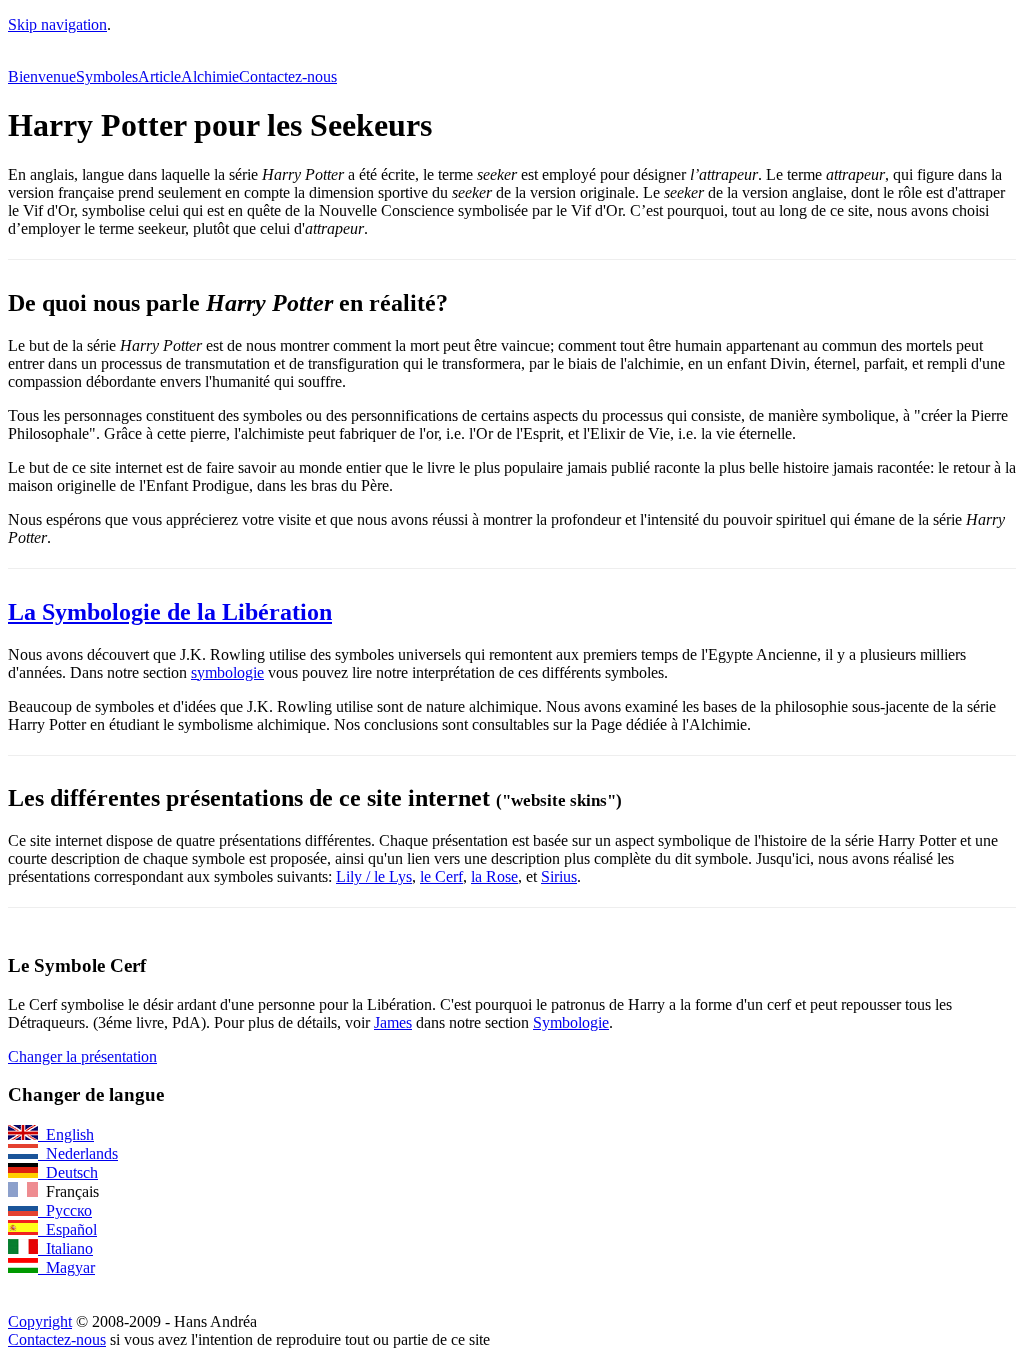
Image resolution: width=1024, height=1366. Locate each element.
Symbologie (571, 1022)
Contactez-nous (288, 76)
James (393, 1022)
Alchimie (210, 76)
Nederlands (78, 1153)
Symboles (107, 76)
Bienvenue (42, 76)
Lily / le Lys (374, 876)
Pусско (65, 1210)
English (66, 1134)
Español (67, 1229)
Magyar (66, 1267)
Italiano (65, 1248)
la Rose (494, 876)
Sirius (559, 876)
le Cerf (441, 876)
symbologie (227, 672)
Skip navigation (57, 24)
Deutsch (68, 1172)
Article (159, 76)
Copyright (40, 1321)
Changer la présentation (82, 1056)
